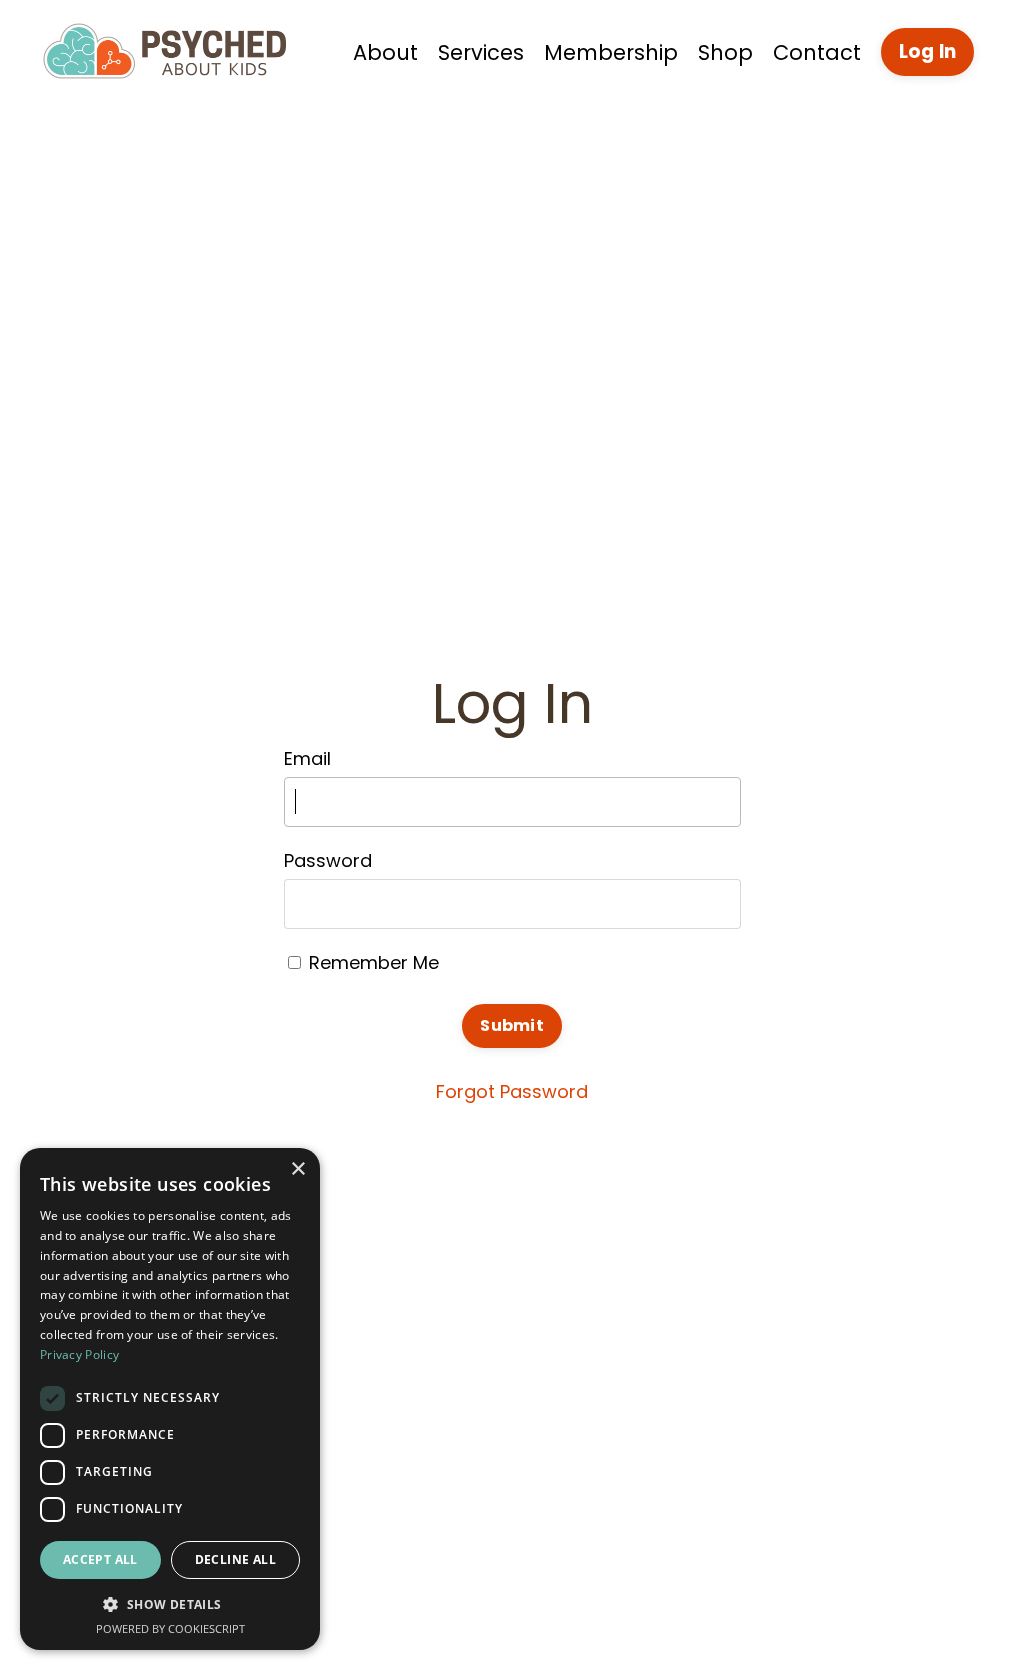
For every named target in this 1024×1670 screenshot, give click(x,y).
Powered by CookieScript (170, 1628)
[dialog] (170, 1399)
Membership (611, 52)
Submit (512, 1025)
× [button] (297, 1169)
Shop (725, 52)
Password (328, 860)
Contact (817, 52)
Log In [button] (928, 51)
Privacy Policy (79, 1354)
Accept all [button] (100, 1559)
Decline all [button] (235, 1559)
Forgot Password (512, 1091)
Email (307, 758)
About (385, 52)
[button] (170, 1604)
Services (481, 52)
